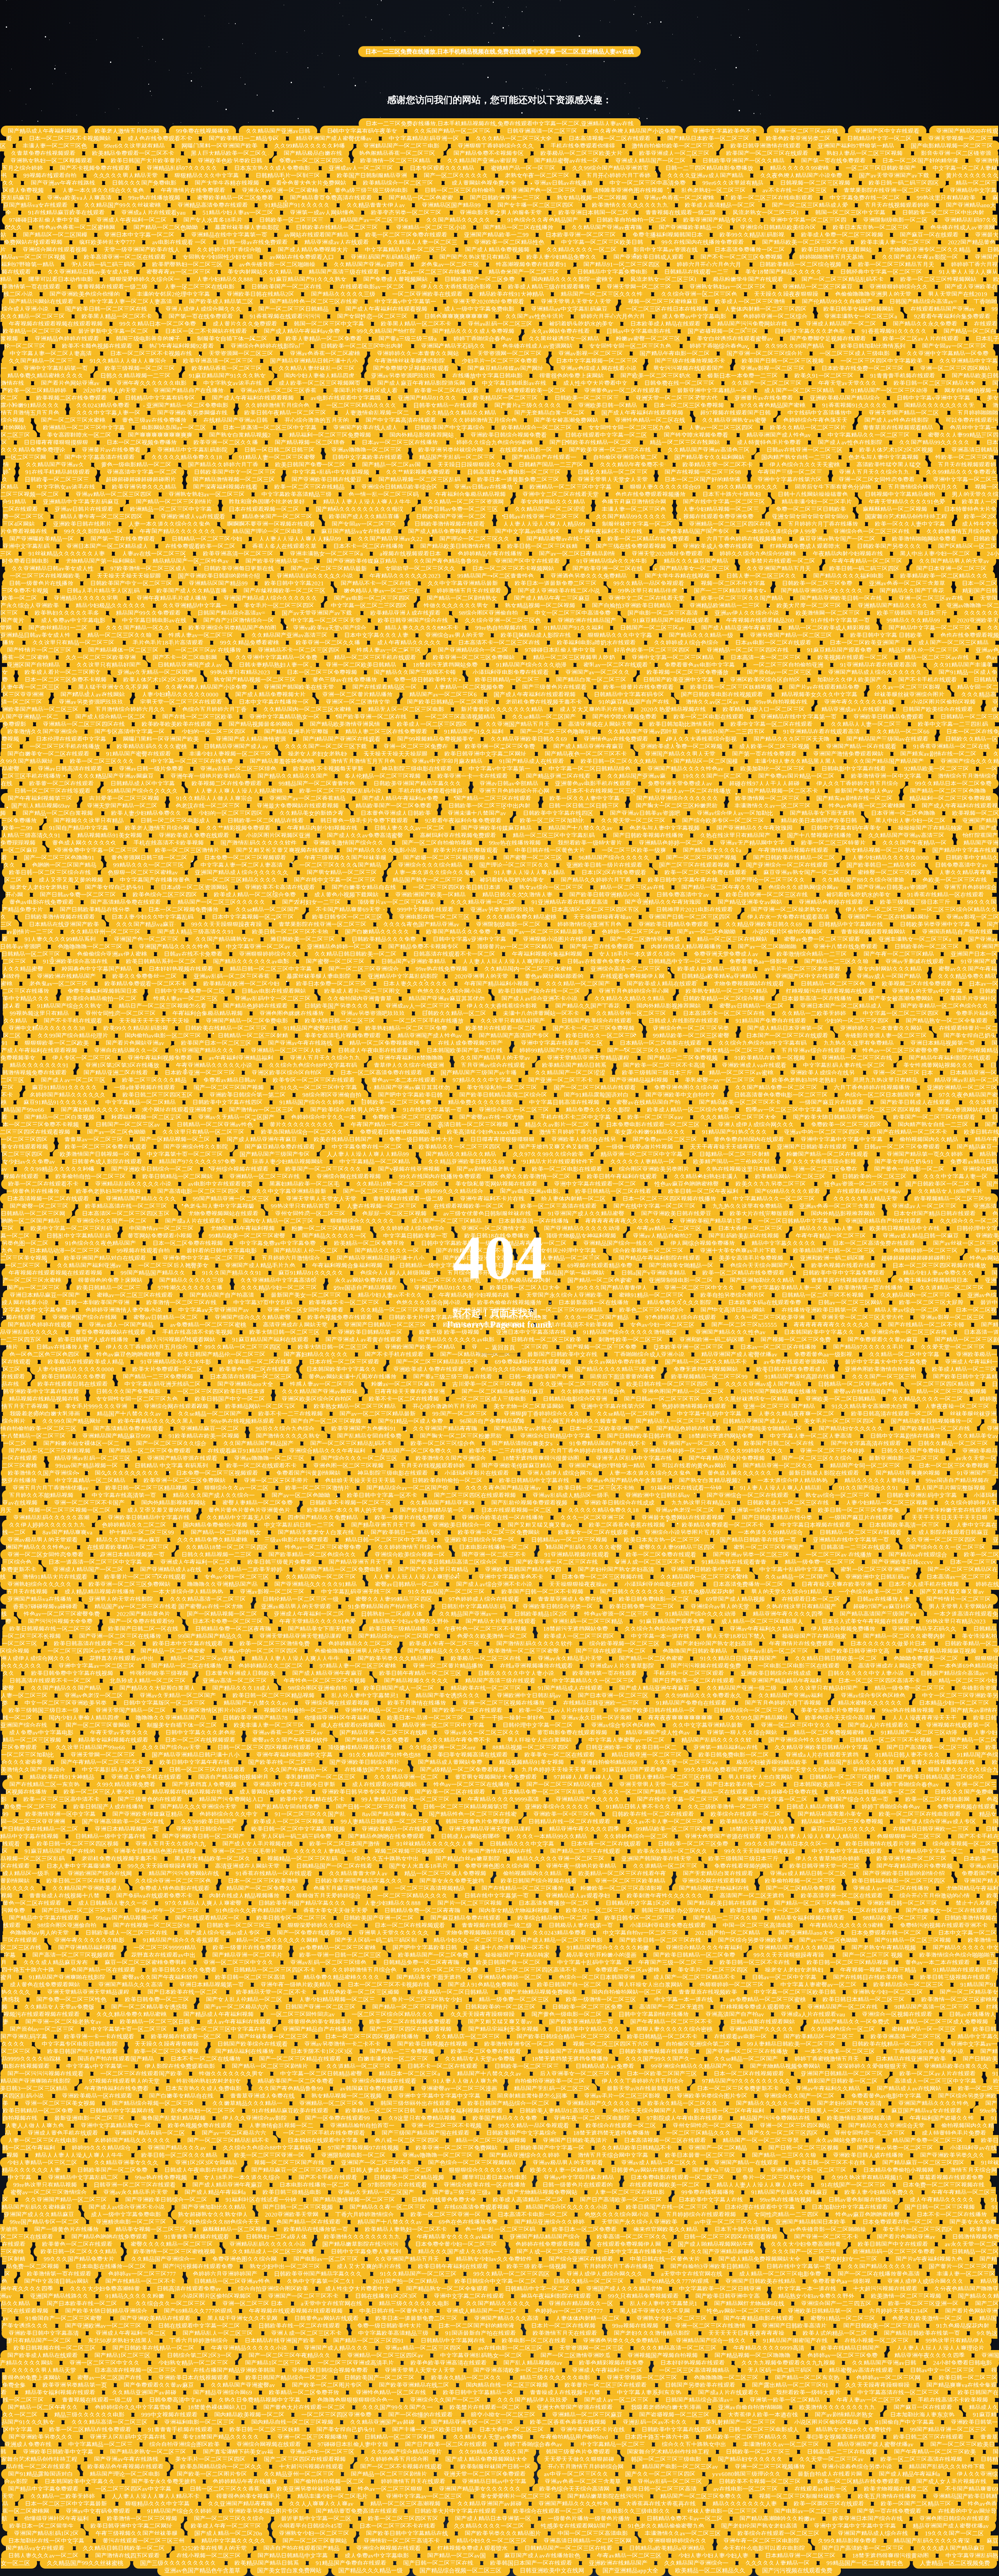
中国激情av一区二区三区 (161, 1228)
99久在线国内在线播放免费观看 (703, 242)
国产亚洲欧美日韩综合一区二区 (152, 1169)
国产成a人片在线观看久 (196, 1221)
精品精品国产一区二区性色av (191, 561)
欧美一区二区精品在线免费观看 (649, 539)
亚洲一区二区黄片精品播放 (357, 695)
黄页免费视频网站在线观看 (110, 1332)
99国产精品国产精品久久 (153, 1273)
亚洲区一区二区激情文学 (358, 702)
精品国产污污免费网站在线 (753, 324)
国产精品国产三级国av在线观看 (887, 739)
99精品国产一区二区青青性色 (496, 576)
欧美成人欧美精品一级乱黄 (713, 969)
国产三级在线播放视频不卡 (690, 361)
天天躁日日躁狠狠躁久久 (470, 465)
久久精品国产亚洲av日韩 (278, 131)
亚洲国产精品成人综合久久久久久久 (270, 598)
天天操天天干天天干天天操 (154, 1021)
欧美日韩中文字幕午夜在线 (683, 880)
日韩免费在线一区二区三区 (679, 383)
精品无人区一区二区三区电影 (406, 709)
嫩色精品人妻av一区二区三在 (382, 591)
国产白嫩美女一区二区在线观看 (48, 754)
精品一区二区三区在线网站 (685, 443)
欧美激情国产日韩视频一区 (95, 1154)
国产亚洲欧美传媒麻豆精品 (362, 561)
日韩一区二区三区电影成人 (176, 821)
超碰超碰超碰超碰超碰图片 (141, 480)
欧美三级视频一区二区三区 (140, 368)
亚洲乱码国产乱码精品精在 (387, 257)
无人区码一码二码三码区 (103, 265)
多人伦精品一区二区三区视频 (383, 776)
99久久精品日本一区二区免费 (158, 324)
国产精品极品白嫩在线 (313, 153)
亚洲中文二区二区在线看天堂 (561, 494)
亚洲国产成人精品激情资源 (251, 739)
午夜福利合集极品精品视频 (471, 494)
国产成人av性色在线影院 (897, 420)
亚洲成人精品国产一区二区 (651, 161)
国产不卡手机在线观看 (928, 680)
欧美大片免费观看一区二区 (167, 1369)
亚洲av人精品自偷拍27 (662, 1236)
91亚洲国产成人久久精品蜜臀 (586, 1214)
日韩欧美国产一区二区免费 (480, 279)
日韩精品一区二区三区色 (833, 984)
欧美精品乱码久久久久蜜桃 (152, 747)
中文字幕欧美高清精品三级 (297, 494)
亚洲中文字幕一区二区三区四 (808, 220)
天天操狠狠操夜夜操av (603, 917)
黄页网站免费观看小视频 (160, 1236)
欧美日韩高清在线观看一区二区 (892, 1414)
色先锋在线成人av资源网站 (537, 346)
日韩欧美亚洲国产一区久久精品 (743, 161)
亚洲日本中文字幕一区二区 (139, 235)
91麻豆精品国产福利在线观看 (671, 620)
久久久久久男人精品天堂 (125, 176)
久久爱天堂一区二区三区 (633, 821)
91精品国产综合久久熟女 (69, 1006)
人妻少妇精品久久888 (225, 279)
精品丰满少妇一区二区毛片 (817, 502)
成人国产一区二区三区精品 (799, 391)
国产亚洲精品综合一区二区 (473, 650)
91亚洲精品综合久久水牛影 (612, 561)
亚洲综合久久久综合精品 (430, 865)
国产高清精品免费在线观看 (126, 902)
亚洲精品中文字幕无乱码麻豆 (81, 502)
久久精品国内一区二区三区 (915, 1295)
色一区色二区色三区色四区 (44, 1355)
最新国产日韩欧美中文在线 (562, 1355)
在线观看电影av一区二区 (372, 287)
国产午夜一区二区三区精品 (899, 954)
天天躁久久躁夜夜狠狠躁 (786, 294)
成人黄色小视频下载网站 (346, 895)
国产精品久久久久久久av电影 (251, 962)
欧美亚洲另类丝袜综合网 (451, 450)
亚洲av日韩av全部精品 (509, 784)
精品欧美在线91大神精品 (512, 294)
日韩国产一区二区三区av (652, 628)
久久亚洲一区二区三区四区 (574, 1384)
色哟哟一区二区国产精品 (64, 865)
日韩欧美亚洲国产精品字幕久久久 (418, 784)
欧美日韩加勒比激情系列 (873, 346)
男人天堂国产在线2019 (958, 294)
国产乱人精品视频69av (41, 806)
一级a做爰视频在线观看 (145, 1088)
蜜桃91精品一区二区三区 (651, 1295)
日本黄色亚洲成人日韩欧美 (396, 813)
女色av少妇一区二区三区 (662, 1325)
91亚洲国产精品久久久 (205, 1051)
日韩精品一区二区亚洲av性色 (215, 1125)
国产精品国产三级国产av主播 (479, 1073)
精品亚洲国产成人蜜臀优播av (334, 139)
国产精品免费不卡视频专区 (489, 153)
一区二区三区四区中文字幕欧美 (882, 361)
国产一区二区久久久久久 (456, 176)
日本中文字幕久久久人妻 (376, 635)
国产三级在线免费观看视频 (631, 546)
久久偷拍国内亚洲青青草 (360, 999)
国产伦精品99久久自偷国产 (837, 302)
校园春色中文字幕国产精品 (97, 969)
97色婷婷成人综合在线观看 (682, 1317)
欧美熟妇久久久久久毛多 (67, 613)
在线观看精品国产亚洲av (943, 309)
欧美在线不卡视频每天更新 (329, 769)
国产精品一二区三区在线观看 (494, 798)
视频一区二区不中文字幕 (733, 583)
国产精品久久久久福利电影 (848, 576)
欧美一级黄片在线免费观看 (638, 687)
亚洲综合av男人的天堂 (455, 635)
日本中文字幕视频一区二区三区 (597, 361)
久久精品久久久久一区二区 (581, 250)
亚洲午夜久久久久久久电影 (151, 383)
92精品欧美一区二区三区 (937, 769)
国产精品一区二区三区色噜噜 (948, 791)
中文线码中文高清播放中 (820, 413)
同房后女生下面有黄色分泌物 (833, 487)
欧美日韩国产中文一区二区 (230, 1399)
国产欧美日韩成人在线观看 (916, 1102)
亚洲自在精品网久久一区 (126, 1051)
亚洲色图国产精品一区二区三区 (683, 1392)
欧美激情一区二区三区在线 (181, 1303)
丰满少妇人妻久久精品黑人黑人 (796, 761)
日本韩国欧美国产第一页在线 (465, 1051)
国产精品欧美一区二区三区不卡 (803, 242)
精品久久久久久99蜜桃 (799, 168)
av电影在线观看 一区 (179, 242)
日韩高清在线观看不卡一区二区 (454, 954)
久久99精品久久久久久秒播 (310, 146)
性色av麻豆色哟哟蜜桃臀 (687, 1184)
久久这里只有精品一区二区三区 (74, 643)
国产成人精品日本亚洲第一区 (785, 1028)
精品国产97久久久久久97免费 (197, 1162)
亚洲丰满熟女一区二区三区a (861, 316)
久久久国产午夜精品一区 (915, 843)
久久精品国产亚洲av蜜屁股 (482, 161)
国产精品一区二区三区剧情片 (174, 502)
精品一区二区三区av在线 (937, 658)
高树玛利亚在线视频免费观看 (458, 836)
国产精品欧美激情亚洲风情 (345, 724)
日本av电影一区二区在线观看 (774, 643)
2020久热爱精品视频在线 (673, 709)
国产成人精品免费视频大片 (313, 250)
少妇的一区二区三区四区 (214, 732)
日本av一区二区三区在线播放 (434, 272)
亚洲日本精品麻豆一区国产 (45, 1295)
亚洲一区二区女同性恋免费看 (877, 480)
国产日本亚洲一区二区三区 (951, 569)
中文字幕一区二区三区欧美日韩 (603, 242)
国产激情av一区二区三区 (261, 1110)
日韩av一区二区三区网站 (850, 1303)
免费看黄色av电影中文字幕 (700, 665)
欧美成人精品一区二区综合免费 (256, 895)
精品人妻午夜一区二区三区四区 (102, 517)
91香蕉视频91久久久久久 (894, 331)
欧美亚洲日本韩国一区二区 (594, 213)
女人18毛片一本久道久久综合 (638, 954)
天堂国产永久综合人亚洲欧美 (564, 1295)
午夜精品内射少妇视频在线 (848, 554)
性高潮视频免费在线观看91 (531, 265)
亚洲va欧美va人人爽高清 (79, 198)
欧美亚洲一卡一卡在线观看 (473, 776)
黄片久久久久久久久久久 (302, 1125)
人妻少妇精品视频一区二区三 (721, 509)
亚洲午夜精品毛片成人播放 (172, 598)
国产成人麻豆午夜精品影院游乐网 (421, 383)
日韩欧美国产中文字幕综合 (450, 428)
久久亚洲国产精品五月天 (779, 569)
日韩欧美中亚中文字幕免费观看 (844, 1273)
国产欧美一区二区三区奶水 (656, 376)
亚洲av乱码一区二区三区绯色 (238, 769)
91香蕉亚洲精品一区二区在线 (951, 747)
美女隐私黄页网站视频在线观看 (496, 1184)
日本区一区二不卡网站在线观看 (206, 331)
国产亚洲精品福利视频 (639, 1080)
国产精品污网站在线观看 (41, 302)
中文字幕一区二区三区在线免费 (192, 761)
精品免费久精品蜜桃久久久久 (45, 376)
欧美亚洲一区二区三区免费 (501, 747)
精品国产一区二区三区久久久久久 (221, 902)
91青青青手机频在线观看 (903, 376)
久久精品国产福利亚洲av (89, 1266)
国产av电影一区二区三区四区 (372, 598)
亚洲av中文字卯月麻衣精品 (447, 761)
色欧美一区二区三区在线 (955, 880)
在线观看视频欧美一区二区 (469, 1206)
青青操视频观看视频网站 (873, 932)
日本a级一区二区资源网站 (194, 887)
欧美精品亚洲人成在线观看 (406, 613)
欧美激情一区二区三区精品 (395, 161)
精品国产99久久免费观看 (148, 613)
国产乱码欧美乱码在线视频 (744, 1236)
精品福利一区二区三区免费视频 (331, 435)
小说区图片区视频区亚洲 (278, 836)
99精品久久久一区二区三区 (148, 865)
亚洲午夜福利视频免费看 (160, 1058)
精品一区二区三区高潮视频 (952, 1392)
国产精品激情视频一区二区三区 (234, 480)
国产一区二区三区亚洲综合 (364, 969)
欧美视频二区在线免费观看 (72, 398)
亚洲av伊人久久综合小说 (747, 613)
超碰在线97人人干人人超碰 (764, 784)
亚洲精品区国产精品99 (451, 205)
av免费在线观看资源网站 (796, 1362)
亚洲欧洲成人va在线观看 (193, 517)
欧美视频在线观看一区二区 (853, 658)
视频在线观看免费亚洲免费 (719, 517)
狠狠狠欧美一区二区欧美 (57, 1043)
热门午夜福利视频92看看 (181, 346)
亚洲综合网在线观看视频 (55, 250)
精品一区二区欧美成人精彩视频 (830, 628)
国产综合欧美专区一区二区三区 (723, 821)
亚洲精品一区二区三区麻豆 (818, 287)
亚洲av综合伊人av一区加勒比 (735, 813)
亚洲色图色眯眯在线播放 (292, 1013)
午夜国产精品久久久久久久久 (178, 532)
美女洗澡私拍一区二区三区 (502, 1088)
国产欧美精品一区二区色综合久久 (945, 1006)
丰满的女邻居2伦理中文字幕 (173, 294)
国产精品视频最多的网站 (261, 724)
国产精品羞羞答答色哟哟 (282, 761)
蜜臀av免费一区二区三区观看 (823, 939)
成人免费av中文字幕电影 (694, 316)
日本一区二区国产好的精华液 (920, 161)
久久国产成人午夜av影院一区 (920, 257)
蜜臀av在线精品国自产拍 (649, 1102)
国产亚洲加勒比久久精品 (762, 1280)
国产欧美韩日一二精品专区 (244, 139)
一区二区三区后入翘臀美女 (173, 1266)
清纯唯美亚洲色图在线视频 (629, 190)
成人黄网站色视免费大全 (484, 183)
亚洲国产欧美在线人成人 (365, 428)
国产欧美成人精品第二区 (221, 302)
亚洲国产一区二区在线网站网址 (889, 917)
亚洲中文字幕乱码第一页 (56, 368)
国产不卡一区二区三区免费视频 (741, 257)
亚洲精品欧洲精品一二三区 (725, 606)
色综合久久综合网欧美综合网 (519, 1369)
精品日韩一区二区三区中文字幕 (271, 969)
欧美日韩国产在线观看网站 (837, 250)
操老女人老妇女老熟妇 (317, 754)
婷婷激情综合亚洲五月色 (589, 924)
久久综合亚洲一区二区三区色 (699, 294)
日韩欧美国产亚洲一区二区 (451, 517)
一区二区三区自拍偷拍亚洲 (788, 665)
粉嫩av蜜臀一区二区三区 (648, 339)
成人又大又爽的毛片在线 (592, 709)
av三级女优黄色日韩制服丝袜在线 (487, 1214)
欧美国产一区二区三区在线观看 (768, 153)
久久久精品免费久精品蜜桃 (521, 917)
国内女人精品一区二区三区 (278, 1221)
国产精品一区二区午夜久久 (716, 887)
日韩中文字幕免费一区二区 (190, 991)
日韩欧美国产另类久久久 (889, 546)
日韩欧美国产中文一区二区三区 (235, 472)
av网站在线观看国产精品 (316, 235)
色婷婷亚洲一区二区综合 (775, 316)
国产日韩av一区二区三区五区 (663, 1399)
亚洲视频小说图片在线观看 (558, 939)
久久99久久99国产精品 (795, 346)
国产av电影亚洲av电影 (529, 1191)
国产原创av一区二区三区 (779, 672)
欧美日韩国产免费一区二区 (310, 465)
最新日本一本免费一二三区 (743, 376)
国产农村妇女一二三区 (311, 902)
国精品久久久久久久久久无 (940, 405)
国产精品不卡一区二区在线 (376, 583)
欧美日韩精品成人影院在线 (536, 635)
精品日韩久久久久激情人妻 (517, 895)
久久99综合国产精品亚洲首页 (610, 168)
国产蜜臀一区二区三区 (533, 858)
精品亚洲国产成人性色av (779, 435)
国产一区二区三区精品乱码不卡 (843, 279)
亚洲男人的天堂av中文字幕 (927, 991)
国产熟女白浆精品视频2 (241, 435)
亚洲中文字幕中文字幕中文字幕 (842, 1140)
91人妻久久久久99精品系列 (61, 939)
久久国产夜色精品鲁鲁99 (446, 561)
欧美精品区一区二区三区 (506, 398)
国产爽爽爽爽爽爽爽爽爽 (160, 435)
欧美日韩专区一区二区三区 (347, 917)
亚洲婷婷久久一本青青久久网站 (419, 354)
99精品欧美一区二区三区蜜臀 (691, 1036)
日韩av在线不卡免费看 (193, 954)
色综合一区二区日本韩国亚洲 (883, 1095)
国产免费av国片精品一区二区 (796, 776)
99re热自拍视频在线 (501, 628)
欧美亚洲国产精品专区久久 (718, 220)
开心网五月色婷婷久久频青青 (580, 1421)
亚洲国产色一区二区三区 (544, 190)
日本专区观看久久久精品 (442, 168)
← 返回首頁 (500, 1348)
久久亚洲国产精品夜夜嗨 (445, 1429)
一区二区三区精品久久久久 (361, 405)
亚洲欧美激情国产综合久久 (349, 843)
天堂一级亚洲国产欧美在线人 (142, 250)
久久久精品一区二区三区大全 (514, 139)
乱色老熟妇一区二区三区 (714, 190)
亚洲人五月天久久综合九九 (874, 472)
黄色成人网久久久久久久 (84, 843)
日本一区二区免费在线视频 (188, 1243)
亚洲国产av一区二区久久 (598, 672)
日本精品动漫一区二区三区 (65, 1251)
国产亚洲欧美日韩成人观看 (649, 257)
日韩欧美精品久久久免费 (384, 939)
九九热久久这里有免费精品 (859, 1043)
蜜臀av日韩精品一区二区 (751, 1006)
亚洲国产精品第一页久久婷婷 (925, 1154)
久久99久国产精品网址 (72, 1421)
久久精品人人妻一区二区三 (422, 242)
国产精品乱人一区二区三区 (671, 1421)
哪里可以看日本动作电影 (61, 279)
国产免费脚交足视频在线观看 (828, 339)
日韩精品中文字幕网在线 (851, 924)
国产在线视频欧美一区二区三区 (285, 591)
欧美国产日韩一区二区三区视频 (783, 361)
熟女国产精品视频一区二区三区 (255, 680)
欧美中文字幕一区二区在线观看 (772, 724)
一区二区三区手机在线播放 (65, 747)
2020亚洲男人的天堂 (110, 391)
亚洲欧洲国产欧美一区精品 (430, 895)
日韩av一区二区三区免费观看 (902, 1147)
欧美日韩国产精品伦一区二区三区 (222, 1355)
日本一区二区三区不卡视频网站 (70, 139)
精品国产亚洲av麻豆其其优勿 (447, 999)
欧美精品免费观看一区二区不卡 (133, 153)
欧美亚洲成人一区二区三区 (674, 153)
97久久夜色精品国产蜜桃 (773, 405)
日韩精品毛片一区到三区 (288, 176)
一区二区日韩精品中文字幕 (793, 1221)
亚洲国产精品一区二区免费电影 (187, 405)
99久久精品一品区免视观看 (649, 583)
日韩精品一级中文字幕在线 (434, 1266)
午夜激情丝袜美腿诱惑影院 (410, 361)
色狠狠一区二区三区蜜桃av (143, 873)
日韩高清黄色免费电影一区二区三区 (514, 472)
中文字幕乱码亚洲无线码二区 (163, 1384)
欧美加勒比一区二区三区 (772, 769)
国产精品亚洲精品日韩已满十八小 (314, 361)
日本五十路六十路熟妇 (732, 494)
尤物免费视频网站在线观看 (749, 984)
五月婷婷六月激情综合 (291, 1258)
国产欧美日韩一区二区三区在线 (107, 309)
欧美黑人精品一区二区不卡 (117, 316)
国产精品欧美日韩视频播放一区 (933, 1421)
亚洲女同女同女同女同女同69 (810, 517)
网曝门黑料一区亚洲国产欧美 (220, 146)
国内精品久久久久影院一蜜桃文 (572, 279)
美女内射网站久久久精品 (260, 272)
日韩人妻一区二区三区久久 (761, 576)
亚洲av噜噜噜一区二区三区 (366, 450)
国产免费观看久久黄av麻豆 (883, 1340)
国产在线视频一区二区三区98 (703, 472)
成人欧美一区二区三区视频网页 (320, 383)
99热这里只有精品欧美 (946, 198)
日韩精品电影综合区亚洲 (575, 1399)
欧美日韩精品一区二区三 (507, 680)
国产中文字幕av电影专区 (528, 532)
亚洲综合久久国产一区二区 (112, 1221)
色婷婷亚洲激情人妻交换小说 (124, 1310)
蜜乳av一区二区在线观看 (616, 665)
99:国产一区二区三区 (460, 1414)
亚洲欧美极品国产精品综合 (845, 398)
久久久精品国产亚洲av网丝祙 (320, 1392)
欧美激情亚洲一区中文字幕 (886, 776)
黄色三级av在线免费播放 (154, 420)
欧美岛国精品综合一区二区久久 (302, 1132)
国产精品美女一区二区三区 (695, 569)
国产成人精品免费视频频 (497, 250)
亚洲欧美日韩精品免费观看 (889, 717)
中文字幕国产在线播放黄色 (155, 880)
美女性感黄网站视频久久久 (939, 1065)
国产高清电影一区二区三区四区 (198, 1191)
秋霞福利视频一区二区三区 (146, 1117)
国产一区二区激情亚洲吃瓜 (645, 939)
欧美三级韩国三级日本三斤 (912, 613)
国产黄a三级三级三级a (408, 339)
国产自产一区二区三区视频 (326, 1421)
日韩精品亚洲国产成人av (190, 665)
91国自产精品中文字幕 (79, 828)
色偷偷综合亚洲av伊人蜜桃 (112, 954)
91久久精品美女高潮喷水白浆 (870, 1406)
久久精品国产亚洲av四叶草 (369, 265)
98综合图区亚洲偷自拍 (488, 613)
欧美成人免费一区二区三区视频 (842, 235)
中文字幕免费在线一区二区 (865, 198)
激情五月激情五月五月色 (363, 761)
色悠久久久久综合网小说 (449, 991)
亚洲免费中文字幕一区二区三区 (97, 850)
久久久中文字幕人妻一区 (108, 413)
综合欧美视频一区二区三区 (648, 1251)
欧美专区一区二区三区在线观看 (314, 1080)
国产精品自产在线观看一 (544, 457)
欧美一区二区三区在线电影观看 (772, 198)
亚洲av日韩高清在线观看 (70, 769)
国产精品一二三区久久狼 (836, 962)
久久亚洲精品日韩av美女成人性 (89, 272)
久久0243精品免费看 (103, 405)
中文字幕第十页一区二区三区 (185, 1154)
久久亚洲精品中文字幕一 (195, 606)
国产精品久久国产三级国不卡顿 (415, 672)
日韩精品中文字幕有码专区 (160, 398)
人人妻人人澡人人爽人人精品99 (544, 524)
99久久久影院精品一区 (93, 532)
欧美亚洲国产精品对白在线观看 (105, 1258)
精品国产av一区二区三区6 (375, 220)
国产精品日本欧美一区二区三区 (708, 139)
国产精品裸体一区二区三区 (123, 650)
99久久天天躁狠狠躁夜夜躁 (227, 924)
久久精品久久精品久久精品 (462, 413)
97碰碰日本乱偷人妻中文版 (44, 220)
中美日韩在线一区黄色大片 (550, 850)
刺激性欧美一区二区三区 (630, 1340)
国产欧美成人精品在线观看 (662, 984)
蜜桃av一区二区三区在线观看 (135, 1295)
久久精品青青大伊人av (376, 205)
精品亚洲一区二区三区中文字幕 (642, 1154)
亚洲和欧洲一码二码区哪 (832, 1258)
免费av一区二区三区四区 (311, 161)
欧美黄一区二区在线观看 (447, 391)
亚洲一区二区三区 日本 (903, 1073)
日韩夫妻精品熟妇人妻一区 (274, 665)
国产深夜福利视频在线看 (225, 487)
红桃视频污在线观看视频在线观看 (831, 991)
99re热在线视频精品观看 (243, 1421)
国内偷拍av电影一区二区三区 (163, 1036)
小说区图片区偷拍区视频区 (788, 932)
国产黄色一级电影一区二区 (910, 1169)
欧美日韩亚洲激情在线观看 (766, 146)
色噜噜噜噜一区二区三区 (90, 947)
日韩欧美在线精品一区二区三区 (338, 228)
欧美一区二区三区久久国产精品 (742, 598)
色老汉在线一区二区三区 (208, 806)
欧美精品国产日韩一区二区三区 (835, 1251)
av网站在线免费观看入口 (302, 257)
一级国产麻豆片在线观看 (831, 1102)
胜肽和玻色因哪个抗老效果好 (268, 502)
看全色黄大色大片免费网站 (311, 183)
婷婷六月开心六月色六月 (710, 265)
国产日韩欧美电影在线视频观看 (723, 695)
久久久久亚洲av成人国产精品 (705, 176)
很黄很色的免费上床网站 (571, 376)
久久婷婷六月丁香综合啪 (229, 250)
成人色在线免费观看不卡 (160, 139)
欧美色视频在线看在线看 (843, 1266)
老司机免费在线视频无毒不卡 (544, 702)
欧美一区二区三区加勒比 (552, 821)
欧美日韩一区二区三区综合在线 (50, 873)
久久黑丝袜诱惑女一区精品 (564, 339)
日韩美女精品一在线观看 (445, 405)
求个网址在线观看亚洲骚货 (177, 1110)
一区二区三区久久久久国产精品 (340, 865)
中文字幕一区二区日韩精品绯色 (590, 769)
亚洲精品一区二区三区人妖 (286, 1051)
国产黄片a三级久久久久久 (528, 405)
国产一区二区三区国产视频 (701, 858)
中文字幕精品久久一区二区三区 (869, 435)
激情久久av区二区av (712, 702)
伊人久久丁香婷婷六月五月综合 (857, 784)
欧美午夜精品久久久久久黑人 (156, 1421)
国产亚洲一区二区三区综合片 (765, 354)
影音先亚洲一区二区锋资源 (956, 153)
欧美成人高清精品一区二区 (720, 205)
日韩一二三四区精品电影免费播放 (709, 168)
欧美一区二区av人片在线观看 (921, 339)
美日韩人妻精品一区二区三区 (563, 1258)
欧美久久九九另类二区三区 (771, 1184)
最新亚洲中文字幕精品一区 (712, 391)
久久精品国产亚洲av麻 (636, 776)
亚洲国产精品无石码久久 (453, 346)
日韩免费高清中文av (961, 865)
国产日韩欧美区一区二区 (938, 1184)
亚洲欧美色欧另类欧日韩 (230, 161)
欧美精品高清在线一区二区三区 (126, 1206)
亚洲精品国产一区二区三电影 (402, 146)
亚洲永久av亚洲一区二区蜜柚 (280, 190)
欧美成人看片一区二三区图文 (63, 672)
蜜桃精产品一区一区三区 (523, 168)
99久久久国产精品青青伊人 (612, 1288)
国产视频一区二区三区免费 (796, 1340)
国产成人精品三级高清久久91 (196, 932)
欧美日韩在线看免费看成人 (792, 1369)
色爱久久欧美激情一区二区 (535, 1177)
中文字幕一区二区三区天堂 (326, 620)
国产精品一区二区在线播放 (519, 228)
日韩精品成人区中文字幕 (143, 784)
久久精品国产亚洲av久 (55, 465)
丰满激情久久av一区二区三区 (773, 806)
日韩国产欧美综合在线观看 (939, 709)
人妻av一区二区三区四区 (721, 428)
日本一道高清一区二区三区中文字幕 (270, 428)
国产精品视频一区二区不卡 (783, 791)
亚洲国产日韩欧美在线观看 (812, 1147)
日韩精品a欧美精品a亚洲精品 (720, 976)
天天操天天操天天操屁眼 (129, 576)
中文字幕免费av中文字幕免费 (278, 1243)
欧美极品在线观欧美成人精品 (86, 1362)
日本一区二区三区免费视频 (689, 405)
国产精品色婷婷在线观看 (255, 1006)
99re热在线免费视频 (442, 969)
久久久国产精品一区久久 (139, 628)
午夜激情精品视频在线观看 (793, 850)
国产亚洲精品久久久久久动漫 (582, 1228)
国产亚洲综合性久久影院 (196, 1147)
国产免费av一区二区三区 (665, 1140)
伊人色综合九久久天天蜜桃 (805, 465)
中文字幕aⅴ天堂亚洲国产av (214, 1310)
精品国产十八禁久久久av (580, 828)
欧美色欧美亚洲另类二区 (798, 139)
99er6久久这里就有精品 (134, 146)
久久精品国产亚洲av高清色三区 (709, 450)
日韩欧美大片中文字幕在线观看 (430, 1317)
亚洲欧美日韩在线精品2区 (260, 294)
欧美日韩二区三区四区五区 (158, 1095)
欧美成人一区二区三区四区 (433, 724)
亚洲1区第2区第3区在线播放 (122, 1065)
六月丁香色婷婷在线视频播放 (744, 539)
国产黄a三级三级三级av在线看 (453, 1377)
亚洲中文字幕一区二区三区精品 (673, 658)
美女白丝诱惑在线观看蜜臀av (735, 339)
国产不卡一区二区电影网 (186, 658)
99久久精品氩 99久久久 (748, 487)
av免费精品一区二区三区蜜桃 (208, 1325)
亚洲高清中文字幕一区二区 (142, 472)
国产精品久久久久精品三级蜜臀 (616, 1369)
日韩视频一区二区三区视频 (816, 183)
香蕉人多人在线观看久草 (284, 546)
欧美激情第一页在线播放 (870, 1288)
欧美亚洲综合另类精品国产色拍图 (232, 628)
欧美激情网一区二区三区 (828, 613)
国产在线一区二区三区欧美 (197, 717)
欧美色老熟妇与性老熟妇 (804, 1080)
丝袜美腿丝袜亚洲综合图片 (909, 695)
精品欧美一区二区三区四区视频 (880, 1110)
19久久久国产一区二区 (712, 776)
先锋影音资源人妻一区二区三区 (886, 1036)
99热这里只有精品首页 (300, 1206)
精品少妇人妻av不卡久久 (390, 1295)
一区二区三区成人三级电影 (855, 354)
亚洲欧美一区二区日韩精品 (841, 1399)
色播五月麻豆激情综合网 (634, 502)
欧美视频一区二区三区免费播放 (688, 672)
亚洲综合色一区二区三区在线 (872, 532)
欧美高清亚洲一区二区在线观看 (125, 257)
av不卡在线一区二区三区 (795, 190)
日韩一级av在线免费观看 (255, 242)
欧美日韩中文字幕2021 (294, 583)
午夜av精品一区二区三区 (669, 1228)
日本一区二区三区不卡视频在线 (151, 354)
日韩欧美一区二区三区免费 (817, 583)
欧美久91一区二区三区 (824, 376)
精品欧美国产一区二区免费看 (394, 806)
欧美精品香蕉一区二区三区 (227, 368)
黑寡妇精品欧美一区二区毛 (304, 1184)
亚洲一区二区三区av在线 (806, 131)
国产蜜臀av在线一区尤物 (492, 1117)
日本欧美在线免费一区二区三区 (862, 368)
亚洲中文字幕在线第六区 (790, 480)
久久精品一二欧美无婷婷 (814, 1013)
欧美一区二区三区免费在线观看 (406, 235)
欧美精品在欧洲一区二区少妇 (241, 984)
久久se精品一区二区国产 (544, 717)
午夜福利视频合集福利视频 (547, 954)
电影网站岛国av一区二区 (174, 428)
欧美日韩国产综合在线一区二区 (540, 991)
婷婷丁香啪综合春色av (483, 339)
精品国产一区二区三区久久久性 (603, 294)
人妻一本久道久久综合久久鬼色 (103, 190)
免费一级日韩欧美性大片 (426, 680)
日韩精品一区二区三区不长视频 (823, 1295)
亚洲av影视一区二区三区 (591, 354)
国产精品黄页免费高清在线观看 (331, 198)
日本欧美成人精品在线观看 (665, 324)
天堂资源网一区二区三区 (241, 354)
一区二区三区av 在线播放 (208, 650)
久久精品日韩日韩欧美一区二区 (356, 954)
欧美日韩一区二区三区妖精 (543, 546)
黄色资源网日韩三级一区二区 (149, 858)
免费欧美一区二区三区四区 (407, 1117)
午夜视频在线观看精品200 (760, 620)
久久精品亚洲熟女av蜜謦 (734, 420)
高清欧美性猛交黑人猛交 (889, 465)
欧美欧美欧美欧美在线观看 (177, 724)
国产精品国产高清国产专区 (514, 1036)
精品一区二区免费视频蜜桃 (385, 1043)
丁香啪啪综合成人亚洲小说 (649, 1355)
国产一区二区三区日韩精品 (293, 309)
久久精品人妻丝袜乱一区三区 (317, 368)
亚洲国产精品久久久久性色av (685, 769)
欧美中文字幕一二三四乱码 (953, 724)
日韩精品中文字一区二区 (879, 139)
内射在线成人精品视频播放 (686, 947)
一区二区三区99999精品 (571, 1310)
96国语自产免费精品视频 (492, 1421)
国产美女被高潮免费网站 (566, 420)
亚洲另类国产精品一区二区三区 (792, 635)
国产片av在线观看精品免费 (824, 687)
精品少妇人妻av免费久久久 (939, 1273)
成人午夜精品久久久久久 (409, 643)
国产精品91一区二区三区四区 (622, 265)
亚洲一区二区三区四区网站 (955, 368)
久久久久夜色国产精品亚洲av (421, 924)
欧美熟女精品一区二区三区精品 (727, 991)
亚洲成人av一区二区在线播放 (693, 791)
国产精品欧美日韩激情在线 (455, 546)
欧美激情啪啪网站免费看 (924, 539)
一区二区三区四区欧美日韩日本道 (458, 887)
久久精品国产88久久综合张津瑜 (864, 880)
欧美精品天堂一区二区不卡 (718, 465)
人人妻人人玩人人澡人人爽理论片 (506, 962)
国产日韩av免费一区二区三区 (460, 509)
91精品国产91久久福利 (574, 628)
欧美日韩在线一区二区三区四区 (667, 1384)
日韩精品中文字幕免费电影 (612, 272)
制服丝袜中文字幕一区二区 (637, 524)
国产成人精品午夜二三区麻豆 (553, 598)
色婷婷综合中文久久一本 (323, 1117)
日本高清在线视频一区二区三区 (251, 1377)
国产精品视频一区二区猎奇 (310, 443)
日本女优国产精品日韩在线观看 (935, 1214)
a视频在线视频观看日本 (410, 554)
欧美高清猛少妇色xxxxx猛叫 (485, 1132)
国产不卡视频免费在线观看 (95, 168)
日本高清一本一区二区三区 (766, 658)
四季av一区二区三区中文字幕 (784, 1110)
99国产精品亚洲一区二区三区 (231, 1199)
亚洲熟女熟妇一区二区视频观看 (52, 161)
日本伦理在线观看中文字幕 (71, 739)
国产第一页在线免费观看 (833, 161)
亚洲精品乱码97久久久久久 (182, 168)
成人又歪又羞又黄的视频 (71, 880)
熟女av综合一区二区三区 (551, 887)
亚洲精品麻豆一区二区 (210, 1429)
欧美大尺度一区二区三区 (809, 606)
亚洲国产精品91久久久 (427, 398)
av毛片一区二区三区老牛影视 (803, 969)
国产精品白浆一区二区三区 (591, 680)
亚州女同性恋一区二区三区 (121, 1013)
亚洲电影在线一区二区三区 (434, 917)
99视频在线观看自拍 (50, 176)
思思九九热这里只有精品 (885, 1080)
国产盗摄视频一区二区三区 (723, 331)
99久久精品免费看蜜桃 (250, 643)
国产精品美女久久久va (712, 850)
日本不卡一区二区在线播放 (368, 546)
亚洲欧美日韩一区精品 (608, 405)
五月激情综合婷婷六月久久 (923, 487)
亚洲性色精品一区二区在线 (650, 420)
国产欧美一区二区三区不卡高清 (664, 1065)
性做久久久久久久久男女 (456, 606)
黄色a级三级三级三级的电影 (371, 190)
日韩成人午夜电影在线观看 (374, 1051)
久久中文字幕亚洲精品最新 (463, 583)
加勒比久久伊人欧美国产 (849, 680)
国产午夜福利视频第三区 (40, 798)
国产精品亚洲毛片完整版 (296, 732)
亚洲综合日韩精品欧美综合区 (778, 228)
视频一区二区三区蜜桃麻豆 (663, 302)
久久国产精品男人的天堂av (954, 561)
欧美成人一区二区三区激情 (750, 302)
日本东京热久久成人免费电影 (273, 168)
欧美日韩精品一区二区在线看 (613, 1191)
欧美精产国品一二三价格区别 (731, 1162)
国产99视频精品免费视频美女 (436, 739)
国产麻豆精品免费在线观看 (280, 1147)
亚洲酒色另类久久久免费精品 (589, 576)
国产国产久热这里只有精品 (475, 257)
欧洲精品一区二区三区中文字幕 (84, 428)
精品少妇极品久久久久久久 (111, 606)
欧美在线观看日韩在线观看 (73, 1384)
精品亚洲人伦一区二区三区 (924, 650)
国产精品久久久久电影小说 (382, 850)
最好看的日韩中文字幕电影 (222, 1251)
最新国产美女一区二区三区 (306, 1295)
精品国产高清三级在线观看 (344, 272)
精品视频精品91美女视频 (110, 836)
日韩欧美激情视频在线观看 (450, 524)
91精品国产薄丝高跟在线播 (800, 1377)
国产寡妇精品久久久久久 (93, 1110)
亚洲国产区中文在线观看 (887, 131)
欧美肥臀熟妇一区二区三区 (187, 265)
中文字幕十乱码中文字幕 (709, 1414)
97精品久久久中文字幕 (482, 1080)
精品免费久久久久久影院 (480, 1102)
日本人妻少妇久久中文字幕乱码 (153, 917)
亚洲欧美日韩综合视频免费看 (509, 435)
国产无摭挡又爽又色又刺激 (554, 1147)
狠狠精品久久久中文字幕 (207, 176)
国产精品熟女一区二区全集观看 (947, 1021)
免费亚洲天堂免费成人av (680, 784)
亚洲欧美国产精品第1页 (711, 1221)
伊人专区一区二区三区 (875, 910)
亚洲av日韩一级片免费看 (151, 769)
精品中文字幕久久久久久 (784, 1243)
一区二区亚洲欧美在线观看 (427, 294)
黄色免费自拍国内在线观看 (749, 1140)
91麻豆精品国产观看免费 (839, 650)
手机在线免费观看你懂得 (583, 146)
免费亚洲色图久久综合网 (686, 1088)
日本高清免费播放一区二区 (750, 250)
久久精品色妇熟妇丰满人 (706, 1177)
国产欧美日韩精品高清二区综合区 (503, 1095)
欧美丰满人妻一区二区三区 (896, 242)
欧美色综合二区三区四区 (165, 895)
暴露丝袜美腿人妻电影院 (247, 228)
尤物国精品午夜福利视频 (243, 1228)
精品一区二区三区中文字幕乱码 (555, 836)
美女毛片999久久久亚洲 (96, 1406)
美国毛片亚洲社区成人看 (365, 391)
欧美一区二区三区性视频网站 (938, 279)
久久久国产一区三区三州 (884, 1377)
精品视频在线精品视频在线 (44, 1399)
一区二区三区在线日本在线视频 (667, 309)
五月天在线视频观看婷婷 (897, 205)
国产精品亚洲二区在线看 (558, 776)
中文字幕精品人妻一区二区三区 (407, 250)
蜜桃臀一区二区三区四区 (890, 873)
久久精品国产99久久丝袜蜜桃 (123, 205)
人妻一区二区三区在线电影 (199, 287)
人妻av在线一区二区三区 (154, 554)
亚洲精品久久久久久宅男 (87, 598)
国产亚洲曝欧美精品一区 (691, 228)
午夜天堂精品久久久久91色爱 (907, 502)
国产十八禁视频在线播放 (819, 836)
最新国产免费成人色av (864, 791)
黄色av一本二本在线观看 (404, 1080)
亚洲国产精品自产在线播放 (188, 391)
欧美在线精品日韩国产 (343, 1140)
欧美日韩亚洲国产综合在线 (413, 620)
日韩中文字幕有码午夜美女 (362, 131)
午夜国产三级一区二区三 (790, 472)
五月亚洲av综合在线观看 (813, 1051)
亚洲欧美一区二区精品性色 (509, 242)
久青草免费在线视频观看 (43, 153)
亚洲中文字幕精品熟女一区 (284, 717)
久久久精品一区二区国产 (578, 984)
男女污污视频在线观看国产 (688, 368)
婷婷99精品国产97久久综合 (555, 1051)
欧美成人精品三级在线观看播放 (549, 287)
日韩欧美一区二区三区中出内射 (944, 213)
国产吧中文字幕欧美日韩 (410, 1095)
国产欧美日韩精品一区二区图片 (448, 702)
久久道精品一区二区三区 (952, 1288)
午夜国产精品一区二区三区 (386, 1125)
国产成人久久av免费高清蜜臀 (365, 836)
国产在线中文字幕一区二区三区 (724, 502)
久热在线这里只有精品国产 (735, 836)
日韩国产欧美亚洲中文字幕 (678, 680)
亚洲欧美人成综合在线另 (823, 1073)
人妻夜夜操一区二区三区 (957, 1406)
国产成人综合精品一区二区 (110, 717)
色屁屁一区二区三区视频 (394, 1214)
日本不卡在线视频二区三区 (602, 791)
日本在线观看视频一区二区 (264, 509)
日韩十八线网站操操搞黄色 (813, 494)
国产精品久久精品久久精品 (461, 1154)
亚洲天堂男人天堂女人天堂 (576, 302)
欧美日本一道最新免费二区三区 (519, 480)
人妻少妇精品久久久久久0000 (180, 695)
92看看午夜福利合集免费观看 (952, 316)
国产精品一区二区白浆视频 (59, 813)
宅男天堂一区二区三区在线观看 (181, 702)
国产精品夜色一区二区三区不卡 (587, 754)
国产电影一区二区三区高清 (663, 613)
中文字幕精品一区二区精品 (140, 1102)
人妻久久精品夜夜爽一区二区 (796, 1414)
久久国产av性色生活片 (535, 316)
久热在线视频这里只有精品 (741, 1169)
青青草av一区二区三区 (94, 1140)
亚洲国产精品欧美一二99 (496, 235)
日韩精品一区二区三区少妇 (207, 539)
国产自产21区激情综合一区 (239, 620)
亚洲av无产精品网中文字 (752, 843)
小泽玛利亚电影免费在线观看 (511, 672)
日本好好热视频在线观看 (181, 969)
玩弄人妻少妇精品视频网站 (288, 1162)
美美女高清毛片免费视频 (751, 1258)
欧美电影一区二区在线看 (260, 1362)
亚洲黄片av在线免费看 (764, 398)
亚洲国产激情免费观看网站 (848, 754)
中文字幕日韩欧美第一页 (415, 1236)
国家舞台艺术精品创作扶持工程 (906, 517)
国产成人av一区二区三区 (73, 1080)
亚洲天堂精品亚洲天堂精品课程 (589, 1058)
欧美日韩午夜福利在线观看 (622, 1177)
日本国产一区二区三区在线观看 (787, 1036)
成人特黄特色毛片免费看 (769, 443)
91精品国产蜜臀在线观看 (139, 754)
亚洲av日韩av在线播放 (563, 183)
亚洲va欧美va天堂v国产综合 (331, 628)
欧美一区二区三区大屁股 (931, 1303)
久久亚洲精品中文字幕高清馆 (279, 1280)
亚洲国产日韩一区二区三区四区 (690, 917)
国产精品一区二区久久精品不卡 (706, 1362)
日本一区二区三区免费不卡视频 (66, 680)
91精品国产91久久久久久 (297, 205)
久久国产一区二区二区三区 (766, 383)
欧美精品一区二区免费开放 (369, 1243)
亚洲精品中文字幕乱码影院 (192, 450)
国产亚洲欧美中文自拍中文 (681, 1095)
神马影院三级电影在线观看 (417, 769)
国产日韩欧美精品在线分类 (96, 910)
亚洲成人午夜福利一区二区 (132, 220)
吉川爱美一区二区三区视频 (124, 798)
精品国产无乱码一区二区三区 (457, 457)
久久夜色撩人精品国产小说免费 (635, 131)
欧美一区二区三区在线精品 (309, 487)
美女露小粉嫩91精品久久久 (650, 1132)
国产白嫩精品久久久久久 (377, 932)
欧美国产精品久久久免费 (458, 932)
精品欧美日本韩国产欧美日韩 (820, 821)
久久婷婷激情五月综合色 (277, 405)
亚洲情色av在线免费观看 (617, 739)
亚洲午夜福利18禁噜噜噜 (411, 1058)
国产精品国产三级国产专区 (275, 1154)
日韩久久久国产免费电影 (145, 183)
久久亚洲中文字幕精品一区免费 (947, 354)
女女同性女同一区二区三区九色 (631, 346)
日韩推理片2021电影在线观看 (695, 910)
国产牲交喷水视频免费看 (697, 435)
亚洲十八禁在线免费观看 (845, 947)
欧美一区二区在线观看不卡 (43, 1184)
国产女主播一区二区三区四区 (536, 205)
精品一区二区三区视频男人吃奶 (574, 658)
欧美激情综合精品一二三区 (812, 954)
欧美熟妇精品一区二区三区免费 (407, 1028)
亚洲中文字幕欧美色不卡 (725, 131)
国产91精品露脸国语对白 (596, 1095)
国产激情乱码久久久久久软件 (259, 843)
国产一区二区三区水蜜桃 (73, 420)
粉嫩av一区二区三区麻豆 (403, 1384)
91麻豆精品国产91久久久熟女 (308, 279)
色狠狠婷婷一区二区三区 (925, 1251)
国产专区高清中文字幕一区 (130, 732)
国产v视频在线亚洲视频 (409, 1169)
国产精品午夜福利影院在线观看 (950, 1058)
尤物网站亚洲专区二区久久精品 (930, 250)
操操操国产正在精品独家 (930, 828)
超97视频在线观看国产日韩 (735, 413)
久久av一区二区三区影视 (908, 687)
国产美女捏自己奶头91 (115, 887)
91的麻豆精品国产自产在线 (634, 702)
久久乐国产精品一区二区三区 (452, 131)
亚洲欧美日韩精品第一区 (370, 1332)
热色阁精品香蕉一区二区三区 (398, 153)
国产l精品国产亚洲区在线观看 (342, 739)
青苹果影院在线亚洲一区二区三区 (888, 190)
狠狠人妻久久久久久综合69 (665, 487)
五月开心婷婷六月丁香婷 (618, 176)
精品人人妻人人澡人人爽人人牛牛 (367, 502)
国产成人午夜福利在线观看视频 (386, 309)
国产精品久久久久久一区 (334, 1236)
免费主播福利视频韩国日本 (668, 235)
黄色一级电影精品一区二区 (136, 465)
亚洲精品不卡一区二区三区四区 (299, 650)
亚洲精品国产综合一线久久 (619, 1243)
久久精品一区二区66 (903, 732)
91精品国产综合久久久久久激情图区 (631, 1332)
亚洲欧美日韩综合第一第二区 (248, 1095)
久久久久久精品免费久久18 (187, 457)
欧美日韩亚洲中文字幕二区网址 (486, 754)
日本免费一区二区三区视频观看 (246, 858)
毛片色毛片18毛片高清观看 (168, 643)
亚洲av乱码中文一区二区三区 (273, 999)
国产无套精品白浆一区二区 (549, 413)
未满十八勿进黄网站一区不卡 (541, 1013)
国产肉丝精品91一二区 (59, 628)
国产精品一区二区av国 (391, 465)
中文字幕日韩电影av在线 (514, 383)
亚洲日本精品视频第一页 (943, 1043)
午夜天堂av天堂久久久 (848, 383)
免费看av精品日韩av (230, 1080)
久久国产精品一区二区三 (41, 361)
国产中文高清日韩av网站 (733, 1310)
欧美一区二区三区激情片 (187, 850)
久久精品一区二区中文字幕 (904, 1355)
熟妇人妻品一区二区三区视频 (865, 153)
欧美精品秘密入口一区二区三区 (764, 709)
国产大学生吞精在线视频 (227, 183)
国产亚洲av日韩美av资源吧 (645, 813)
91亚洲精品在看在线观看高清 (878, 665)
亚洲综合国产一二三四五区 (731, 732)
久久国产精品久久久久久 (458, 220)
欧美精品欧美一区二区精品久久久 (944, 576)
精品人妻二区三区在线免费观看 (386, 732)
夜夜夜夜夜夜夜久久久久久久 (624, 1221)
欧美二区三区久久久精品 (154, 1080)
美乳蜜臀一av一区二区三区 (720, 1080)
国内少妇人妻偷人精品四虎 (319, 376)
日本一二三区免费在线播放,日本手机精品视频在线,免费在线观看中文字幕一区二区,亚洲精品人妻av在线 (499, 54)
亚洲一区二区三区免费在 (416, 747)
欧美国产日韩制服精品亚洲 (372, 176)
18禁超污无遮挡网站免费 (446, 665)
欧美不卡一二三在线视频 (291, 1414)
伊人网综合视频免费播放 (703, 1243)
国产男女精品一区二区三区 (342, 873)
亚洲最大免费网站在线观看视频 (298, 806)
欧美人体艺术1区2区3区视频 (897, 450)
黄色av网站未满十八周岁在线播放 (353, 1377)
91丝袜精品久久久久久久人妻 (67, 554)
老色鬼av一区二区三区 (450, 265)
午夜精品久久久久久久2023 (405, 576)
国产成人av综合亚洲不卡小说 (539, 999)
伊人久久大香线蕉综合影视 (456, 287)
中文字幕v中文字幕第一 (405, 302)
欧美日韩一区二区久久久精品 (619, 761)
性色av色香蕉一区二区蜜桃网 (78, 228)
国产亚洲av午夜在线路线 (63, 183)
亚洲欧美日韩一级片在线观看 (604, 865)
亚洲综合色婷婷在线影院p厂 (267, 346)
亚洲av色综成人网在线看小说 (598, 368)
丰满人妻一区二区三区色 (55, 146)
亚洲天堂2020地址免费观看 (489, 302)
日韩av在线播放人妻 (63, 1347)
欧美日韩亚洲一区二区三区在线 (768, 895)
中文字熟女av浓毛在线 (233, 383)
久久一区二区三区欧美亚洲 (101, 658)
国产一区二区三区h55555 (744, 1325)
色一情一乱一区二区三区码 (384, 494)
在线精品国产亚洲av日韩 (236, 420)
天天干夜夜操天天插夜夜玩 (725, 1147)
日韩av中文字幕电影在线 (639, 331)
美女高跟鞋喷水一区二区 (79, 435)
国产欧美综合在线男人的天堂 (348, 1110)
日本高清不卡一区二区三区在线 (499, 643)
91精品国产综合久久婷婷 (312, 1102)
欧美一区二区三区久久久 (102, 761)
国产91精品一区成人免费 (411, 1421)
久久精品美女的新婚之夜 (312, 813)
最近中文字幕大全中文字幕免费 (887, 1362)
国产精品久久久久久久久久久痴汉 (360, 509)
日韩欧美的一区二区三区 (927, 947)
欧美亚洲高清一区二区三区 (218, 361)
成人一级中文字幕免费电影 (479, 309)
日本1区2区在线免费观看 (615, 873)
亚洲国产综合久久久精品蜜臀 (253, 1317)
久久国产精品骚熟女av (224, 939)
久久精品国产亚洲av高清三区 (289, 635)
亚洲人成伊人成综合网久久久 (204, 309)
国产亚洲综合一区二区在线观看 (788, 865)
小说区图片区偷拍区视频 (943, 702)
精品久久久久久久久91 (39, 1065)
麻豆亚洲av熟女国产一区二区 (837, 539)
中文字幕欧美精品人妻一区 (786, 1288)
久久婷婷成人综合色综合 (686, 643)
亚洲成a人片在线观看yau (154, 213)
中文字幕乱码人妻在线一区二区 (845, 1065)
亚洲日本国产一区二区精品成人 (107, 546)
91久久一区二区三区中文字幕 (319, 1088)
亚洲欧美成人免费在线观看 (718, 546)
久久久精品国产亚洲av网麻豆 (116, 776)
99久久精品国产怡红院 (386, 331)
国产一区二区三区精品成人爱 (810, 205)
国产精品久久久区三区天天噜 (792, 739)
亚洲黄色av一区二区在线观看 (622, 391)
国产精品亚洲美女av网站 (750, 902)
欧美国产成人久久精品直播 (364, 517)
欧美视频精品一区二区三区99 (953, 1199)
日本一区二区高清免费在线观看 (382, 1073)
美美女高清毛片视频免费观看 (343, 1036)
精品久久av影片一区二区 (557, 1125)
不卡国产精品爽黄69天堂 (348, 910)
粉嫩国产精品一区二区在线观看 (828, 1154)
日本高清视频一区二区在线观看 (610, 139)
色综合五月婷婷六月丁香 (214, 709)
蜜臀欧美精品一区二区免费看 (235, 198)
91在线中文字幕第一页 (840, 620)
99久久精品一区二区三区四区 (243, 1347)
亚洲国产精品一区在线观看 (861, 747)
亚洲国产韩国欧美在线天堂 (300, 687)
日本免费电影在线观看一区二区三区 (654, 1125)
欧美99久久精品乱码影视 (752, 235)
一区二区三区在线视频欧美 (45, 576)
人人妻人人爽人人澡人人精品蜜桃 (239, 791)
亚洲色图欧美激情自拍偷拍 (880, 1369)
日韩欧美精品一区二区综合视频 (800, 265)
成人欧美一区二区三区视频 (774, 747)
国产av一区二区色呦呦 (706, 932)
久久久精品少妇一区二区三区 (279, 1288)
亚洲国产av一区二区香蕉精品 (307, 798)
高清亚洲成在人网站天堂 (600, 724)
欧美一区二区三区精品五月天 (896, 265)
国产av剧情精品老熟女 (486, 1169)
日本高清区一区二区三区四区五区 (595, 910)
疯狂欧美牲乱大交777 (107, 242)
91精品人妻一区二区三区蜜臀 (277, 457)
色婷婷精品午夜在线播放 (490, 554)
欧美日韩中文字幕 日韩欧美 (887, 635)
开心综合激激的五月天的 (317, 420)
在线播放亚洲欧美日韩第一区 (820, 1310)
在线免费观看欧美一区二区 (531, 391)
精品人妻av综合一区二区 (907, 1310)
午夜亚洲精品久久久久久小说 (214, 1065)
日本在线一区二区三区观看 (344, 1362)
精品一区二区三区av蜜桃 (741, 1073)
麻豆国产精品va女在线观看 (356, 532)
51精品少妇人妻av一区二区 (238, 213)
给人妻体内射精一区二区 (573, 1199)
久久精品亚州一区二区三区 (105, 932)
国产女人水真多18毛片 (213, 220)
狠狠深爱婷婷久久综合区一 (145, 279)
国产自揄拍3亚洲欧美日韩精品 (632, 606)
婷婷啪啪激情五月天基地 (832, 257)
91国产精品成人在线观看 (531, 761)
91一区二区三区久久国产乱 (445, 1280)
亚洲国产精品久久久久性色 (174, 947)
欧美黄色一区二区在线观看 (254, 1369)
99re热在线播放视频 (154, 198)
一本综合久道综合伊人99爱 (781, 532)
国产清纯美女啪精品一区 (681, 1266)
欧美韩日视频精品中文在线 (905, 1228)
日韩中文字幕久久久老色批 (810, 331)
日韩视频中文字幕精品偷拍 (900, 494)
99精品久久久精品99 (913, 620)
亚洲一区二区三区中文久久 (699, 1288)
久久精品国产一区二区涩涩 (550, 509)
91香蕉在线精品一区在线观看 (946, 895)
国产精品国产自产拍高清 (222, 1295)
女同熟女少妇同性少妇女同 (218, 257)
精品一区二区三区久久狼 (120, 635)
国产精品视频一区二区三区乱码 (420, 480)
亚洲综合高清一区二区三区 (626, 969)
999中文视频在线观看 (425, 910)
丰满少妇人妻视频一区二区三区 (230, 754)
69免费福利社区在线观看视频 (533, 1362)
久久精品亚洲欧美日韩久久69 (529, 739)
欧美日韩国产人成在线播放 (93, 1340)
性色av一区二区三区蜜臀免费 (901, 1051)
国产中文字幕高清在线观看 (401, 420)
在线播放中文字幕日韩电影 (487, 376)
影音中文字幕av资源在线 (666, 250)
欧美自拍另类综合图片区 (733, 1295)
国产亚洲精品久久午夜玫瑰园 (755, 828)
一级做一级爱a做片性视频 (640, 1147)
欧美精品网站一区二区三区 (790, 1177)
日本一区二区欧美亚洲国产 (866, 643)
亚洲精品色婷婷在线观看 (67, 339)
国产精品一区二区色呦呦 (166, 228)
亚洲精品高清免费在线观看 (213, 205)
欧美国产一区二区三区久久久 (323, 1169)
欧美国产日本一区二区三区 (216, 1043)
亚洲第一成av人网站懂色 (322, 213)
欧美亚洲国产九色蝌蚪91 (364, 1429)
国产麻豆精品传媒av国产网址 (506, 368)
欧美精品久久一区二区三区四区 (460, 1147)
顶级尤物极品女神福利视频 (581, 1236)
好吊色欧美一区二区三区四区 (652, 650)
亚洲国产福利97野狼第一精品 (856, 146)
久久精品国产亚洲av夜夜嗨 (607, 228)
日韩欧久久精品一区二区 (454, 1013)
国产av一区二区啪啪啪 (767, 947)
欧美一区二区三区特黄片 (833, 843)
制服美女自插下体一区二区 (233, 339)
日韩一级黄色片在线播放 (41, 583)
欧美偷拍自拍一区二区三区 (91, 1177)
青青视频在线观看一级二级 (681, 213)
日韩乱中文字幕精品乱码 (79, 1236)
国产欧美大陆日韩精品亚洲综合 (835, 1117)
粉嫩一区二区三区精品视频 (327, 1228)
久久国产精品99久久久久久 (934, 443)
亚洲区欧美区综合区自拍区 (765, 680)
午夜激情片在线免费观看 (193, 190)
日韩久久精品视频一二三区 (136, 376)
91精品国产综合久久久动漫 (531, 665)
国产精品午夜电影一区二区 (675, 354)
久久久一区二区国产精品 (596, 1317)
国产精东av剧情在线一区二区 (938, 754)
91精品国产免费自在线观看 (772, 1021)
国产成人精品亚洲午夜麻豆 (736, 628)
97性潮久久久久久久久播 (191, 1288)
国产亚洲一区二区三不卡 (561, 1080)
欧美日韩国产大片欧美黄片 (146, 161)
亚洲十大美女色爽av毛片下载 (738, 1251)
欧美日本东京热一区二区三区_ (873, 228)
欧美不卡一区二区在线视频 (404, 1399)
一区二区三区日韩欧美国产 (881, 168)
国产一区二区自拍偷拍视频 (437, 843)
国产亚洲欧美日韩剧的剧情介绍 (219, 576)
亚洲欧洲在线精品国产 (587, 620)
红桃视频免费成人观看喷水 (805, 546)
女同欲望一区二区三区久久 (420, 569)
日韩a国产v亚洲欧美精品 (413, 962)
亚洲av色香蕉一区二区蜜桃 (679, 198)
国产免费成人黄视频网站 (396, 279)
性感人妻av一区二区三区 (202, 635)
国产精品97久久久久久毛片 (868, 1347)
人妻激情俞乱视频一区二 (377, 413)
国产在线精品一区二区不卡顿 (926, 1325)
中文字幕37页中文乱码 (263, 1303)
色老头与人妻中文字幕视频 (883, 457)
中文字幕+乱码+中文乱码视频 (331, 472)
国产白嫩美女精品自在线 (364, 887)
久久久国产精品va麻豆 (145, 924)
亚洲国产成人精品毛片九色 (260, 1266)
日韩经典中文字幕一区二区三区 (881, 272)
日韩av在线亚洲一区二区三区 (804, 450)
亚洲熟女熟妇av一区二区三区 (728, 287)
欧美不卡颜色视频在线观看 (97, 346)
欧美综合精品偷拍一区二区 (101, 999)
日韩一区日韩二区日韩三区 (279, 450)
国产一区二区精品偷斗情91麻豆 (503, 1392)
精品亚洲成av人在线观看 (337, 242)
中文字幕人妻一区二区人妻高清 (131, 302)
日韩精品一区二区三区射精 (253, 1036)
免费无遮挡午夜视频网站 (707, 1369)
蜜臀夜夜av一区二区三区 (179, 272)
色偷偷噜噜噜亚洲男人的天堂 (873, 294)
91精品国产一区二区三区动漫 (889, 391)
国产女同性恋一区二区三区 (372, 316)
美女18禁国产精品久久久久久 (784, 272)
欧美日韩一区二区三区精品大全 (935, 383)
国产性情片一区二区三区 (39, 650)
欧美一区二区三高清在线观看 (559, 1206)
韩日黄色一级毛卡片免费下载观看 (364, 821)
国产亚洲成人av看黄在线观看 (364, 1340)
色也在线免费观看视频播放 (651, 494)
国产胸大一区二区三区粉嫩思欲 (677, 806)
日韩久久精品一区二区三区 (613, 472)
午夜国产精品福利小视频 (497, 984)
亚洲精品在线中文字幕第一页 (229, 235)
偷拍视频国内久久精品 (929, 1140)
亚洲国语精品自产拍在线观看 (884, 1221)
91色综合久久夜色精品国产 (543, 220)
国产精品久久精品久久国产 (293, 776)
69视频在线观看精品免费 (600, 1266)
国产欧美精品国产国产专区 (694, 532)
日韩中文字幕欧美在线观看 (367, 457)
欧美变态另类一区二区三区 (407, 213)
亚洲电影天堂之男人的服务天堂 (501, 213)
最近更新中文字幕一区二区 (113, 331)
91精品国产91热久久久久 (735, 1132)
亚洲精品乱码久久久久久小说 (315, 576)
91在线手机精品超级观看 (58, 472)
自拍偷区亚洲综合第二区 (625, 457)
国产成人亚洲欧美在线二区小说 (560, 591)
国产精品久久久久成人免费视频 (473, 331)
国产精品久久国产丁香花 (913, 591)
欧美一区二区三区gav (655, 1117)
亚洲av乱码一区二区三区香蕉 (278, 391)
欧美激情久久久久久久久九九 (630, 205)
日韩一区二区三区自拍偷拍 (460, 190)
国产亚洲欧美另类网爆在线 (192, 413)
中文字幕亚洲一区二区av (258, 947)
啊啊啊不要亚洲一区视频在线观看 (271, 524)
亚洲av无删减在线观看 (915, 962)
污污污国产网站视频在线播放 (779, 1392)
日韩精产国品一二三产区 (551, 465)
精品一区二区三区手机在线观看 (375, 658)
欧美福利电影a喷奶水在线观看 (597, 643)
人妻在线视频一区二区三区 (382, 1206)
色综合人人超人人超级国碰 (395, 1273)
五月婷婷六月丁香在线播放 (823, 524)
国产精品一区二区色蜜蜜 (421, 198)
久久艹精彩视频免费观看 (418, 472)
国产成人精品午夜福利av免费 (302, 331)
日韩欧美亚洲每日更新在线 (239, 569)
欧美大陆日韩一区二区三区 (341, 1021)
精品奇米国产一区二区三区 (524, 272)
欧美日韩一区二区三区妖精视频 (731, 687)
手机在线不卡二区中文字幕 (576, 1117)
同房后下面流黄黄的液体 (622, 1377)
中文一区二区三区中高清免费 (648, 183)
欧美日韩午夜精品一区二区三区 (286, 413)
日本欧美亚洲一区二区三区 (581, 235)
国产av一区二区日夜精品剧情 (577, 554)
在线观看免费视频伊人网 (632, 976)
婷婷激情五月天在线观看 (469, 591)
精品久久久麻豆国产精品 (696, 561)
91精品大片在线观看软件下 (558, 1162)
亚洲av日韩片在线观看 (84, 509)
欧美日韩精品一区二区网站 (178, 1177)
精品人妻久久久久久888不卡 (422, 628)
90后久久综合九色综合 (285, 1429)
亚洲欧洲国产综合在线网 (84, 1317)
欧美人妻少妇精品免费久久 (562, 257)
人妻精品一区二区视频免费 (469, 687)
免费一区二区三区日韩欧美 (811, 509)
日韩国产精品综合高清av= (923, 302)
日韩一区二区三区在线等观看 (52, 791)
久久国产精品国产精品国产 (889, 761)
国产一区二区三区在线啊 (375, 1191)
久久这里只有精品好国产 (109, 665)
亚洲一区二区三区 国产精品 (779, 1406)
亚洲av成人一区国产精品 (889, 976)
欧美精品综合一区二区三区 (399, 183)
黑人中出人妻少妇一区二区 (935, 554)
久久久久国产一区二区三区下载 (326, 747)
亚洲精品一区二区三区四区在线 (730, 524)
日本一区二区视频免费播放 (142, 443)
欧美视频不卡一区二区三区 (344, 1303)
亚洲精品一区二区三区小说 (431, 228)
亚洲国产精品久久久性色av (731, 1332)
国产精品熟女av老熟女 (523, 1429)
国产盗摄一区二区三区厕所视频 (445, 858)
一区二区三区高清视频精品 (460, 717)
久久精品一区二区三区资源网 (466, 502)
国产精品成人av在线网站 (93, 695)
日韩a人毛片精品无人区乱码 (103, 591)
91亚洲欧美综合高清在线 (76, 962)
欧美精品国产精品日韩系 (574, 1065)
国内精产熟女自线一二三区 (796, 457)
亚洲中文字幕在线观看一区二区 (562, 1043)
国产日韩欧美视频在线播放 (648, 836)
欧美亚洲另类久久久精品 (144, 487)
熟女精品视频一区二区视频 (592, 198)
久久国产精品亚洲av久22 (390, 539)
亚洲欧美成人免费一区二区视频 (681, 747)
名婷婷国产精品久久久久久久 (68, 1095)
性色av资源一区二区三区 (856, 1184)
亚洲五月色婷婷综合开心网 (514, 791)
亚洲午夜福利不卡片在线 (610, 532)
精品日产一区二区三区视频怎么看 (163, 1006)
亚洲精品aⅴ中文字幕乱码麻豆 (570, 309)
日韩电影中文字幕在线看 (854, 769)
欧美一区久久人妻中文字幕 (910, 524)
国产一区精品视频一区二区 (175, 1140)
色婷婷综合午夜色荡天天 (815, 420)
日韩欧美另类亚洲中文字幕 (935, 924)
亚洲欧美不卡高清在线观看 (280, 887)
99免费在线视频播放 (203, 131)
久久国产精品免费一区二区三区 (776, 1088)
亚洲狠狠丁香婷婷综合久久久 (496, 146)
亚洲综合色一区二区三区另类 (692, 1028)
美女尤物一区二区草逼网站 (529, 1406)
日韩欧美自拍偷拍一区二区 (631, 220)
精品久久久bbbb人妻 (826, 1228)
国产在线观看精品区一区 (385, 687)
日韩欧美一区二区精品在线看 (266, 821)
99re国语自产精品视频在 (365, 1288)
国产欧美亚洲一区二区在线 (608, 569)
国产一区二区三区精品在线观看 (595, 1088)
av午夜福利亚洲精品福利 (241, 1058)
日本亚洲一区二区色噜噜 (903, 813)
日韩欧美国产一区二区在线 (287, 287)
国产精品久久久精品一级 (701, 635)
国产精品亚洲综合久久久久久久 (822, 591)
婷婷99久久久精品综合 (454, 1191)
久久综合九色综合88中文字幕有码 (763, 1043)
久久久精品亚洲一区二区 (483, 902)
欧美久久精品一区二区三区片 (808, 428)
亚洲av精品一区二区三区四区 (114, 494)
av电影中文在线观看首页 (220, 1184)
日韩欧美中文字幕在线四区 (558, 813)
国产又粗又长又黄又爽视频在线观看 (283, 850)
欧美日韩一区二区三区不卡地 (290, 932)
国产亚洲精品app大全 (245, 1384)
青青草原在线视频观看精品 (898, 428)
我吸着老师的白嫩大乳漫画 (45, 1414)
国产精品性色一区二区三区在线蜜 (314, 302)
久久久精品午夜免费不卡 (633, 465)
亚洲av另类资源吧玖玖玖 (403, 376)
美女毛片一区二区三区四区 (279, 606)
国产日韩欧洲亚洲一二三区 (505, 198)
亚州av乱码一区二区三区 (500, 324)
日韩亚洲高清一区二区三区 (542, 131)
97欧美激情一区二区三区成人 (149, 569)
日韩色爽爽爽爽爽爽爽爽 (456, 316)
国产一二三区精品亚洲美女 (729, 591)
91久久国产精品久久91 (232, 1273)
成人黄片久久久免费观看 (245, 324)
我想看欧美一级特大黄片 (590, 843)
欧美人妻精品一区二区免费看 (324, 339)
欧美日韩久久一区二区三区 (601, 1036)
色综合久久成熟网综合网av (804, 887)
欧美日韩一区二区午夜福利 (703, 1191)
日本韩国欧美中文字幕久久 (819, 1332)
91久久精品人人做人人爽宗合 (128, 361)
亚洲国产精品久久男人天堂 (680, 754)
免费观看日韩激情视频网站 (395, 1132)
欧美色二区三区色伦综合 (651, 1310)
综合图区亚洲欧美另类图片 (654, 1169)
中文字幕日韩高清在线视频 (564, 1102)
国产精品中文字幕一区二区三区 (930, 628)
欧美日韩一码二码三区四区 (904, 183)
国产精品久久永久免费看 (925, 324)
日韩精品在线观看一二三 (696, 272)
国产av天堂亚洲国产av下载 (894, 176)
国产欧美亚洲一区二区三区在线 (610, 450)
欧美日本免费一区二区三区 (331, 984)
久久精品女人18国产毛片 (951, 1191)
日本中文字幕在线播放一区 (274, 702)
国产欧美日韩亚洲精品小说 (604, 895)
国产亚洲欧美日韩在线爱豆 (327, 480)
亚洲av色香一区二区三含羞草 (907, 583)
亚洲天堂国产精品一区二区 (905, 413)
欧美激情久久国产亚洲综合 (43, 732)
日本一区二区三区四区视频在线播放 (669, 1199)
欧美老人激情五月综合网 (127, 131)
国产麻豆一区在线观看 (929, 235)
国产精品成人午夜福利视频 (43, 131)
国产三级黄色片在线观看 (554, 687)
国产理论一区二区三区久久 (475, 539)
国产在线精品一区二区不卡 (912, 1132)
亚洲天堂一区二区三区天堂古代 (677, 398)
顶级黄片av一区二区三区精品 (396, 902)
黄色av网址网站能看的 (554, 976)
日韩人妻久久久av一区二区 (409, 828)
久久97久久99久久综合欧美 (548, 1154)
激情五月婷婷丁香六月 (569, 1132)
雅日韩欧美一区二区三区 (303, 939)
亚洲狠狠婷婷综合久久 (899, 287)
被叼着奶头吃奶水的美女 (581, 324)
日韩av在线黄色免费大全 (599, 962)
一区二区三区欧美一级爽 (634, 850)
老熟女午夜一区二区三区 (537, 176)
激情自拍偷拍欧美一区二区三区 (673, 146)
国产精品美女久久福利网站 (709, 457)
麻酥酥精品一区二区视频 (895, 509)
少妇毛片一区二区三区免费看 (500, 361)
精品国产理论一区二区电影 (268, 532)
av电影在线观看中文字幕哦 (346, 398)
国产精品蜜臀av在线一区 (566, 161)
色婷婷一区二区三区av (631, 932)
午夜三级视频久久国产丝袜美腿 (345, 858)
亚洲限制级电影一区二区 (895, 220)
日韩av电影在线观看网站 (275, 991)
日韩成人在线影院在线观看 (684, 1021)
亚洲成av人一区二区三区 (361, 168)
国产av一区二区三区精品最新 (330, 569)
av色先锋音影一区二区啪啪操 (278, 265)
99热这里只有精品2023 (240, 672)
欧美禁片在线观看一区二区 (780, 561)
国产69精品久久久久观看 (787, 1191)
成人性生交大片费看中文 (595, 383)
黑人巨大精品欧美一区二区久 (229, 153)
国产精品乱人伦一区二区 (306, 1251)
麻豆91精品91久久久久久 (65, 1088)
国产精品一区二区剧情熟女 (462, 598)
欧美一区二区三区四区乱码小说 (340, 791)
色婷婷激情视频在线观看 (694, 1406)
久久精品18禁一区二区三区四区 (397, 1184)
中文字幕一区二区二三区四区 (369, 606)
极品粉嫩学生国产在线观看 (749, 279)
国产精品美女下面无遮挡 (822, 813)
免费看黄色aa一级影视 (758, 962)
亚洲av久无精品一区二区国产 (156, 672)
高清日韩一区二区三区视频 (473, 1125)
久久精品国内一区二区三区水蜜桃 (307, 709)
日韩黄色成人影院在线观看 (107, 1162)
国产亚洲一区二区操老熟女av (790, 910)
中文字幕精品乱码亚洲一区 (424, 139)
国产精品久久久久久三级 (343, 294)
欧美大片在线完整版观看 (466, 850)
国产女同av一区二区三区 (954, 346)
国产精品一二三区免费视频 (683, 1058)
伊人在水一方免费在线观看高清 (789, 917)
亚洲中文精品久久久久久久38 (48, 1028)
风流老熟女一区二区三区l (765, 213)
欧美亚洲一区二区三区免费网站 (475, 658)
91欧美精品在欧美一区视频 (770, 1058)
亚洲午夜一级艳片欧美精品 (206, 776)
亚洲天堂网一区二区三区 (640, 287)
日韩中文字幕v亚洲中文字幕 (933, 398)
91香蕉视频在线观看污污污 (285, 316)
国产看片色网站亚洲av (70, 383)
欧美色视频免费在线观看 (340, 1317)
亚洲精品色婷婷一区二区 (671, 843)
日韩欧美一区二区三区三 (291, 220)
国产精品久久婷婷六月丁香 (223, 465)
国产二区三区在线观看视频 (694, 865)
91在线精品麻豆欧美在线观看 (66, 213)
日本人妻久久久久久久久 (415, 984)
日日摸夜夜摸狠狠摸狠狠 (57, 443)
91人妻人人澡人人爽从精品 (529, 873)
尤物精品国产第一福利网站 (101, 561)
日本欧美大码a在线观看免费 (765, 1303)
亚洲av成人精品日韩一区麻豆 (921, 1236)
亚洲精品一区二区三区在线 (857, 1058)
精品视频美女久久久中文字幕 (819, 695)
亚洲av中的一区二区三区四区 (822, 1132)
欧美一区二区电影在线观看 (709, 717)
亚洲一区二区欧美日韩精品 (361, 665)
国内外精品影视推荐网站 (422, 435)
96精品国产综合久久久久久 (143, 791)
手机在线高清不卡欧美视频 (169, 843)
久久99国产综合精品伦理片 (73, 1036)
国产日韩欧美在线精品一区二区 (591, 443)
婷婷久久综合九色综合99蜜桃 (494, 443)
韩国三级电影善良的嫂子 (148, 339)
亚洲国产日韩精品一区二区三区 (385, 1325)
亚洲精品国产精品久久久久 (894, 606)
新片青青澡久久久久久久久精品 (502, 709)
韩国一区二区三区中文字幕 (850, 213)
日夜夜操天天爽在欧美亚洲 (410, 1392)
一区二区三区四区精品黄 (943, 1384)
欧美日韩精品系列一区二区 (161, 962)
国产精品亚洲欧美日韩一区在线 (841, 598)
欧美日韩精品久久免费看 (74, 1377)
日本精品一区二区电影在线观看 (661, 1043)
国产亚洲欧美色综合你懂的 (85, 294)
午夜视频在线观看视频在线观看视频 (56, 324)
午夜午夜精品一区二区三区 (867, 561)
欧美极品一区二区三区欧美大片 (581, 153)
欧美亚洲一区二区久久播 (226, 443)
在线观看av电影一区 (526, 450)
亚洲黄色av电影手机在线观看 (593, 784)
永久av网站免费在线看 (560, 331)
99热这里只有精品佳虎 (648, 591)
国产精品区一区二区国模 (55, 235)
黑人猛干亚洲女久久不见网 (113, 687)
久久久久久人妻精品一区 (643, 1162)
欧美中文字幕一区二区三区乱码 (71, 1228)
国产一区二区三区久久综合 (642, 1051)
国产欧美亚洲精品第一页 (278, 561)
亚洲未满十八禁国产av (477, 813)
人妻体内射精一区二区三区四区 (766, 309)
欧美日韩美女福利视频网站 (859, 309)
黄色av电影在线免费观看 (42, 902)
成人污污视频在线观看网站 (180, 1340)
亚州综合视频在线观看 (239, 1169)
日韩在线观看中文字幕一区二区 (606, 435)
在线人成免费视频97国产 (471, 1043)
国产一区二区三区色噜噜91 (555, 732)
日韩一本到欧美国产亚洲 (97, 1303)
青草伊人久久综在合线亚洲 (409, 1065)
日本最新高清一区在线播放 (817, 999)
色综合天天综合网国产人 (762, 1266)
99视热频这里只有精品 (39, 1013)
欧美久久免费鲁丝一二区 (145, 976)
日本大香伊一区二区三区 (750, 1228)
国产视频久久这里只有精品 (89, 821)
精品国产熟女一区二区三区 (428, 880)
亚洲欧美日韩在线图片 (82, 524)
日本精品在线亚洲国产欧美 (64, 924)
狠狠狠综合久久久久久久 (362, 1221)
